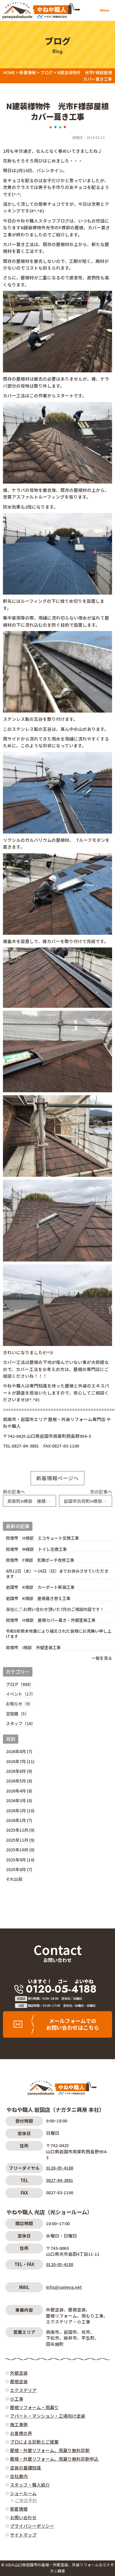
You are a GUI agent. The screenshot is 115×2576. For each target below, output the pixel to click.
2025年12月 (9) (20, 1830)
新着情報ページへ (57, 1478)
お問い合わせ (57, 1960)
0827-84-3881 (60, 2180)
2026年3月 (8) (19, 1800)
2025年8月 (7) (19, 1869)
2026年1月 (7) (19, 1820)
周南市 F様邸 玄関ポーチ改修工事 (40, 1560)
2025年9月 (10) (20, 1860)
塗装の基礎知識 (26, 2468)
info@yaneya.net (64, 2287)
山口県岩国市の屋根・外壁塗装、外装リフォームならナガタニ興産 (64, 2568)
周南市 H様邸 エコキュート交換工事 (42, 1538)
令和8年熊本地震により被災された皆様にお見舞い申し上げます (59, 1634)
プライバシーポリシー (32, 2526)
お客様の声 (21, 2433)
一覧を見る (102, 1658)
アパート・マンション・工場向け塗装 (48, 2416)
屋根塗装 (19, 2381)
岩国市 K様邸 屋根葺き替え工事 (38, 1598)
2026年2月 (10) (20, 1810)
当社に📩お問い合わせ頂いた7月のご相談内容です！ (55, 1609)
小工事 (17, 2399)
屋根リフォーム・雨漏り (34, 2407)
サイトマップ (23, 2535)
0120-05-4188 (60, 2168)
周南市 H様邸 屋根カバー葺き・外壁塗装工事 (51, 1620)
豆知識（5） (17, 1714)
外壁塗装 (19, 2373)
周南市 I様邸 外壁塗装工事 (33, 1648)
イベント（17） (21, 1694)
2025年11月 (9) (20, 1840)
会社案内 (19, 2476)
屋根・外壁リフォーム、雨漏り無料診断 (50, 2450)
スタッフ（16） (21, 1723)
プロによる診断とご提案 (34, 2442)
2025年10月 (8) (20, 1850)
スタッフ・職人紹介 (30, 2485)
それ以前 (14, 1879)
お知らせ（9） (19, 1704)
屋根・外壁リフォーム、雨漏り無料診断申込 (54, 2459)
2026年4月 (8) (19, 1791)
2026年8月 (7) (19, 1751)
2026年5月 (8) (19, 1781)
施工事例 (19, 2424)
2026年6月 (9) (19, 1771)
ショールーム (23, 2493)
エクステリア (23, 2390)
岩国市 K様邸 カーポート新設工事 (40, 1587)
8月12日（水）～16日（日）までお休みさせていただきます (57, 1574)
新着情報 (19, 2509)
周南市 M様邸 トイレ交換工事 (36, 1549)
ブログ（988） (20, 1684)
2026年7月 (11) (20, 1761)
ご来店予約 (26, 2500)
